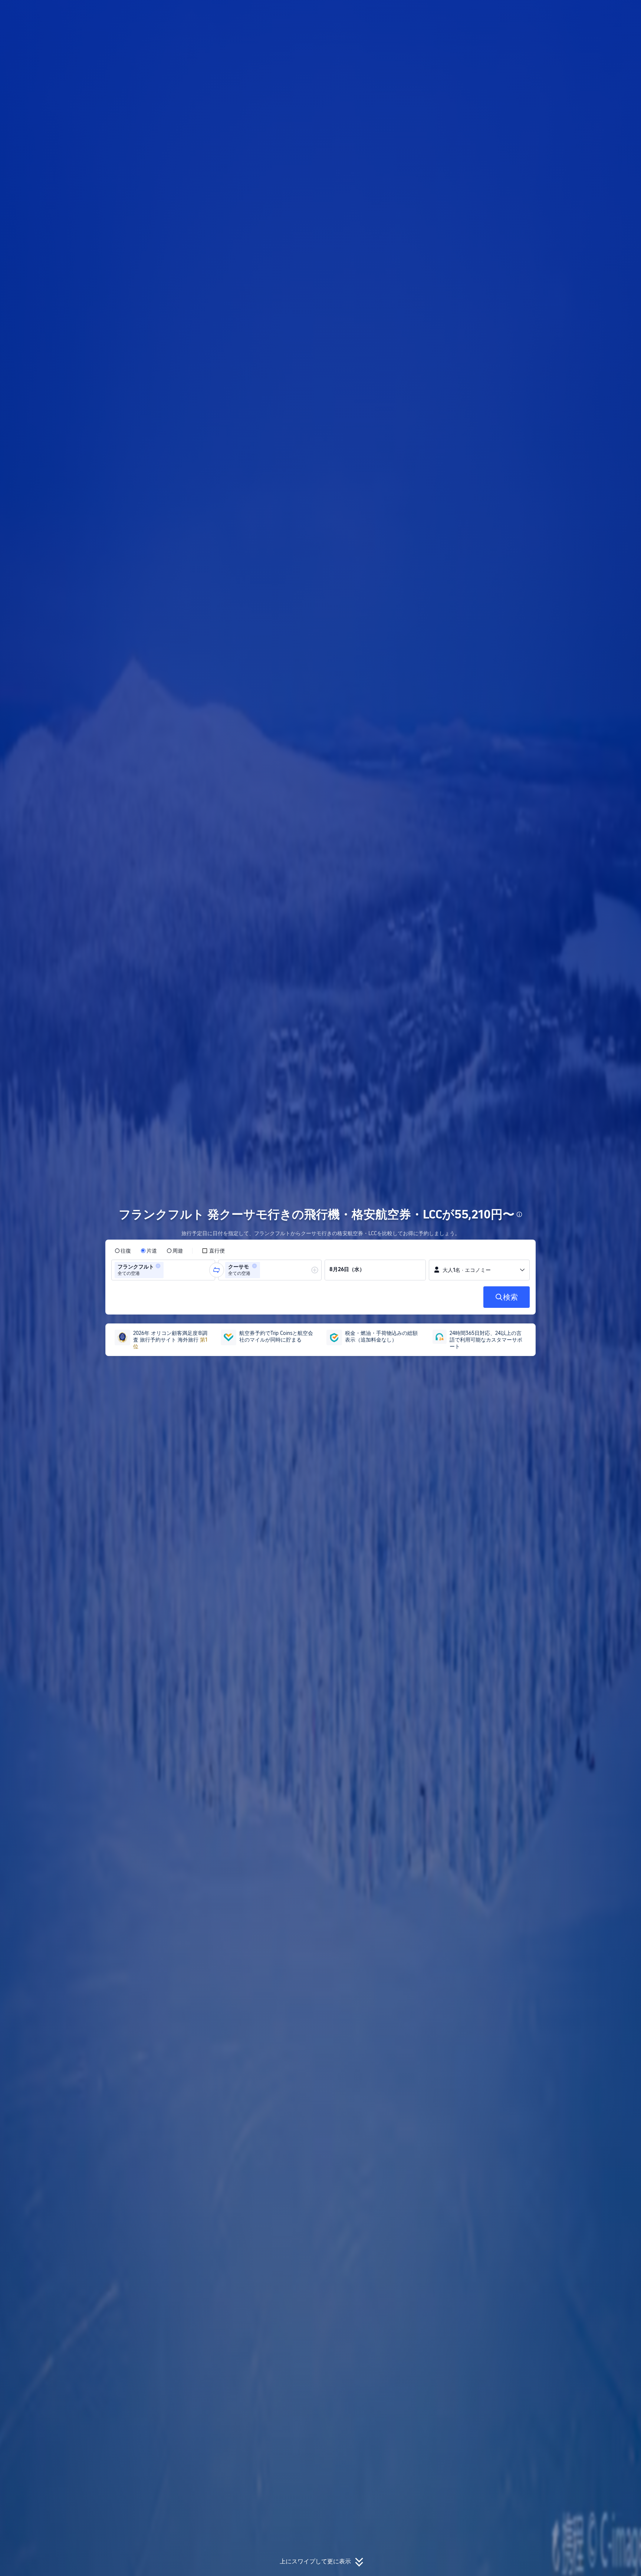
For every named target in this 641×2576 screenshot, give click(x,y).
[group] (163, 1270)
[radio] (123, 1251)
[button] (591, 12)
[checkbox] (213, 1251)
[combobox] (168, 1270)
